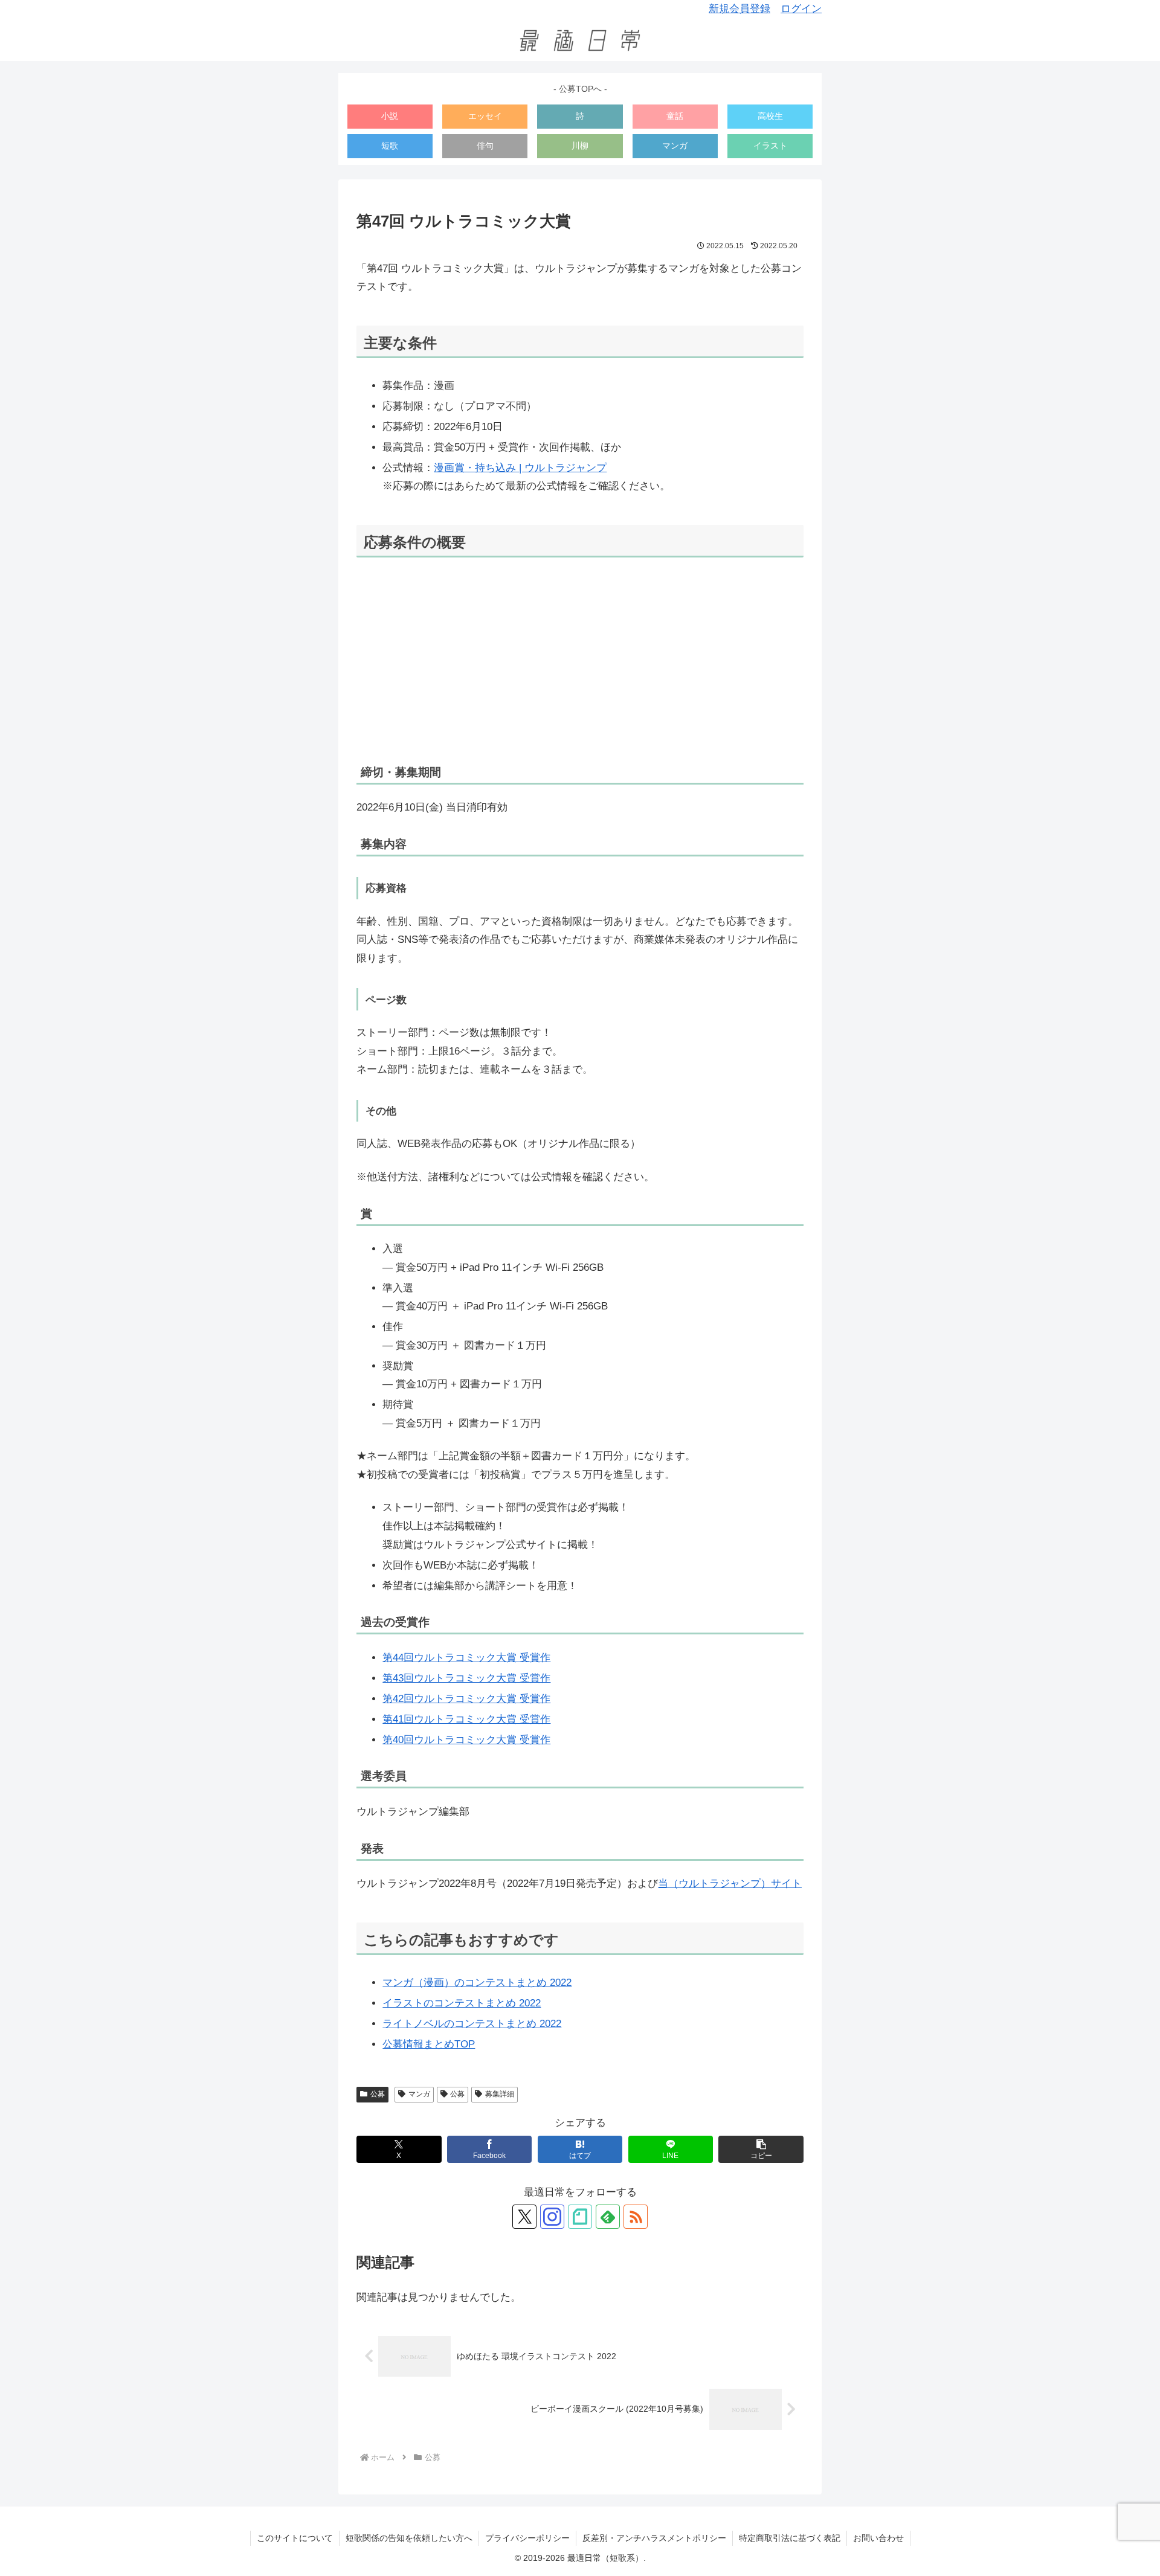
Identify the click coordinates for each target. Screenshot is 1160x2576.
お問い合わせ (878, 2538)
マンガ (675, 146)
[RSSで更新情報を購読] (636, 2217)
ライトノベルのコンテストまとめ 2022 (472, 2024)
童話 (675, 116)
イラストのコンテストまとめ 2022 (462, 2003)
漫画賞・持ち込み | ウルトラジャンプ (520, 468)
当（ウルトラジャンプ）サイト (730, 1884)
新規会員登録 (739, 9)
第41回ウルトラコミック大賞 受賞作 (466, 1719)
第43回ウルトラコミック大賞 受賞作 (466, 1678)
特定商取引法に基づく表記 (790, 2538)
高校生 (770, 116)
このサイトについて (295, 2538)
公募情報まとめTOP (429, 2044)
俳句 (485, 146)
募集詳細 (500, 2094)
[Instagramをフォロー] (552, 2217)
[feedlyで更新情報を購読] (608, 2217)
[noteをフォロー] (580, 2217)
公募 (378, 2094)
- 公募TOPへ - (580, 89)
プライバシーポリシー (527, 2538)
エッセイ (485, 116)
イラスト (770, 146)
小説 (390, 116)
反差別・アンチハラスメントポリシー (654, 2538)
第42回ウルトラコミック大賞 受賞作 (466, 1699)
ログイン (801, 9)
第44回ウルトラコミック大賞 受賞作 (466, 1658)
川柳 (580, 146)
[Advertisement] (580, 661)
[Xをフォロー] (524, 2217)
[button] (761, 2149)
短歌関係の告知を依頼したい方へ (409, 2538)
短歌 (390, 146)
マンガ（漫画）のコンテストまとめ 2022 (477, 1983)
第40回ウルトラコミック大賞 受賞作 (466, 1740)
